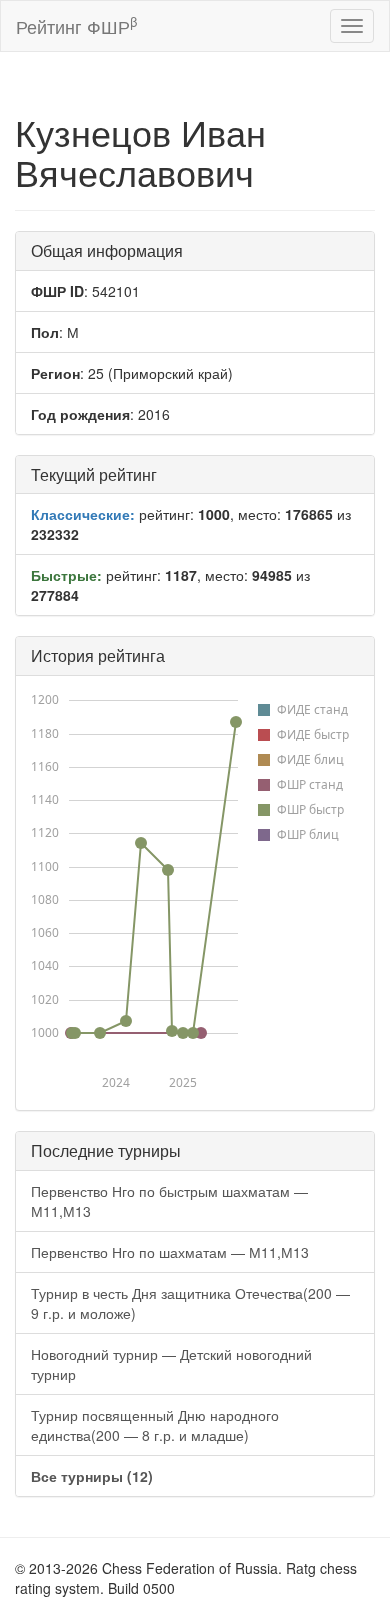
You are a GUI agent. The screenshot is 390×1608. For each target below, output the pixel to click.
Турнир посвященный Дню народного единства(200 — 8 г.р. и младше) (155, 1425)
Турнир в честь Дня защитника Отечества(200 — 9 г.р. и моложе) (190, 1303)
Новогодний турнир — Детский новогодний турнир (171, 1364)
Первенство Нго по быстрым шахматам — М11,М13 (169, 1201)
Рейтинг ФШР (76, 25)
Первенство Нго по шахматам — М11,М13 (170, 1252)
